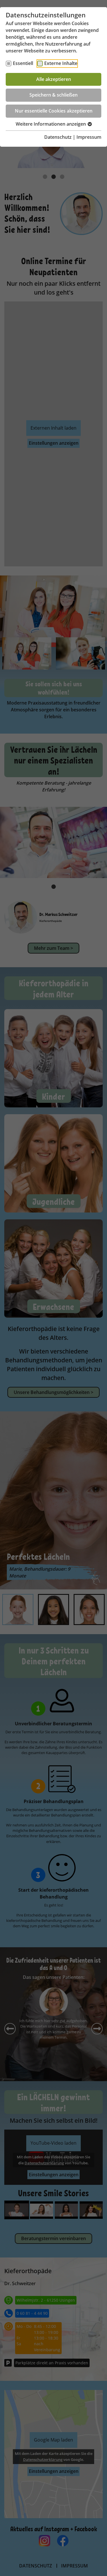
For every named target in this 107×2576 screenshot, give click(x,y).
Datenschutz (58, 137)
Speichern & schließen (53, 95)
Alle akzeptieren (54, 79)
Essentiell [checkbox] (23, 63)
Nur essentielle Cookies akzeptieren (54, 111)
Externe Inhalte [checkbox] (61, 63)
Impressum (89, 137)
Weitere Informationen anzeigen (51, 124)
